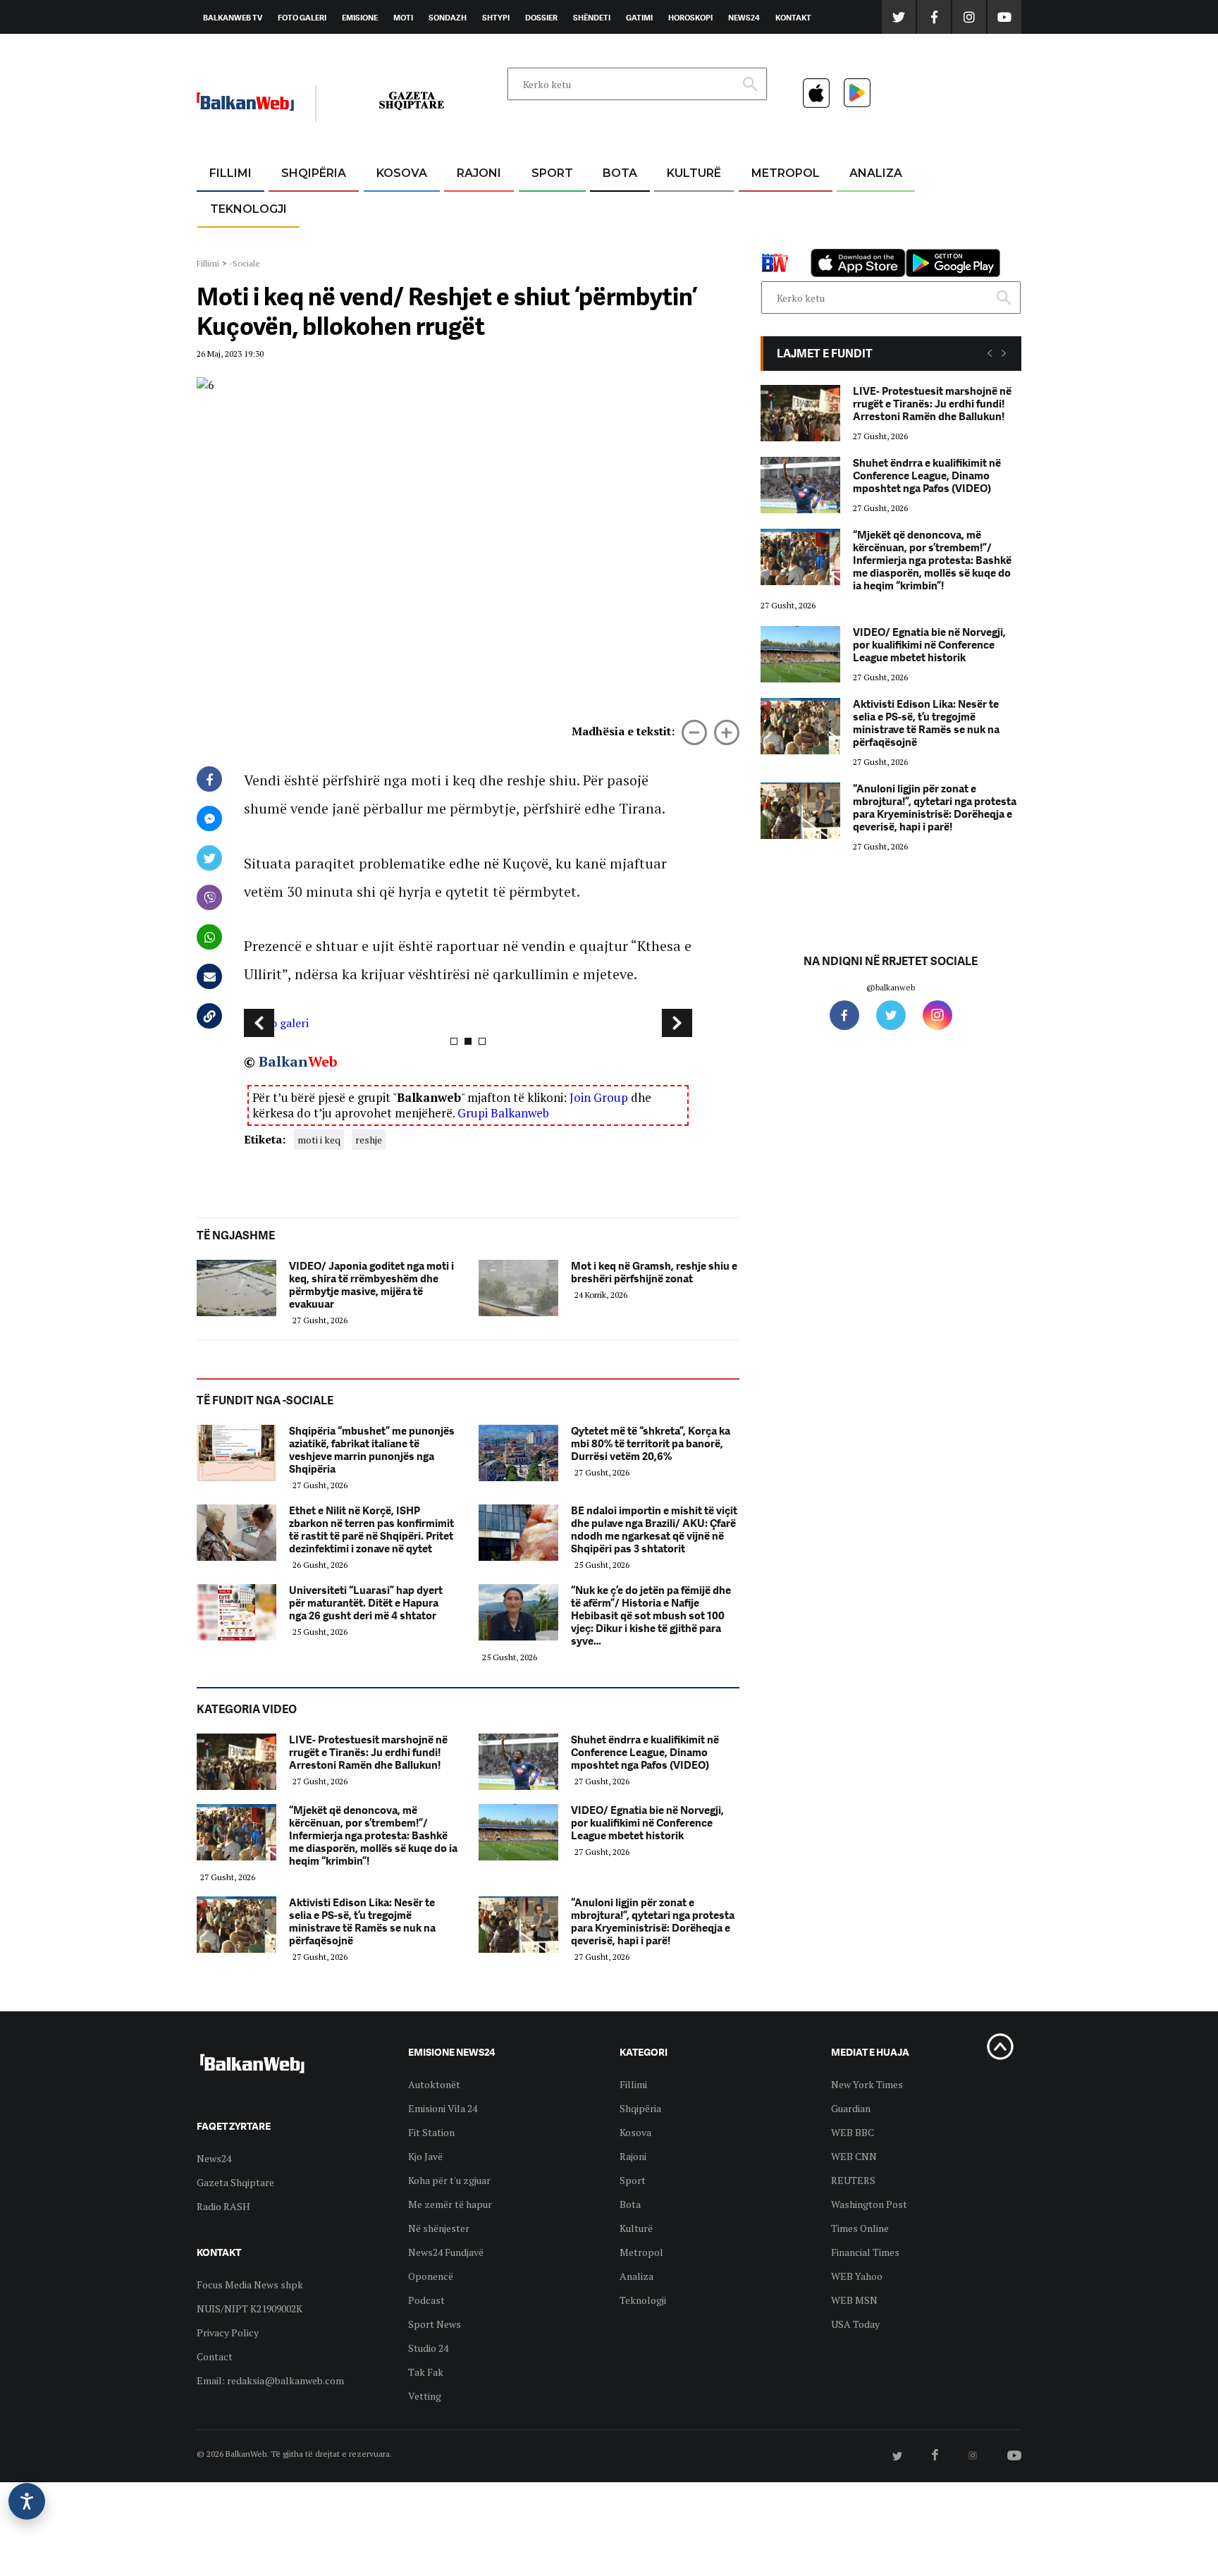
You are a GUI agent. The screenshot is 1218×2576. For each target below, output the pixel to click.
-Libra (676, 241)
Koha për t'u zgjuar (449, 2180)
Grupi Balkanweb (503, 1113)
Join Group (599, 1097)
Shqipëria (314, 173)
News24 (744, 18)
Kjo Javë (425, 2156)
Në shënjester (439, 2228)
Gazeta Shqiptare (235, 2182)
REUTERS (853, 2180)
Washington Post (869, 2204)
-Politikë (299, 241)
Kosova (402, 173)
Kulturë (694, 173)
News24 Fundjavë (446, 2252)
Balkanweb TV (233, 18)
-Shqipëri (550, 241)
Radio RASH (223, 2206)
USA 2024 (619, 208)
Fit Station (431, 2132)
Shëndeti (592, 18)
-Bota (541, 208)
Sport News (435, 2324)
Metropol (786, 173)
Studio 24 (428, 2348)
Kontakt (793, 18)
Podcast (426, 2300)
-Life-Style (773, 241)
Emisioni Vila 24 (443, 2108)
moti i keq (319, 1140)
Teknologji (248, 209)
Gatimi (639, 18)
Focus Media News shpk (250, 2284)
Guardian (851, 2108)
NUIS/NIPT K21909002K (250, 2308)
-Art (672, 208)
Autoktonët (434, 2084)
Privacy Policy (228, 2332)
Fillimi (230, 173)
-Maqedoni (479, 241)
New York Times (867, 2084)
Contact (215, 2356)
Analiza (876, 173)
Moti (403, 18)
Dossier (541, 18)
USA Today (855, 2324)
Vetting (425, 2396)
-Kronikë (299, 208)
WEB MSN (854, 2300)
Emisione (360, 18)
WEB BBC (853, 2132)
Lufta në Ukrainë (619, 246)
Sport (552, 173)
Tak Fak (426, 2372)
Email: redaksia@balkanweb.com (270, 2380)
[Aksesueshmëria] (27, 2501)
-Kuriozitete (779, 208)
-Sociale (245, 263)
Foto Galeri (302, 18)
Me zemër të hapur (450, 2204)
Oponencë (431, 2276)
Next (677, 1023)
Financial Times (865, 2252)
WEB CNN (854, 2156)
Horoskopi (690, 18)
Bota (620, 173)
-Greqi (468, 208)
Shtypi (496, 18)
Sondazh (448, 18)
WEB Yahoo (857, 2276)
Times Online (860, 2228)
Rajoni (479, 173)
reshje (369, 1140)
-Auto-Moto (236, 244)
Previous (259, 1023)
